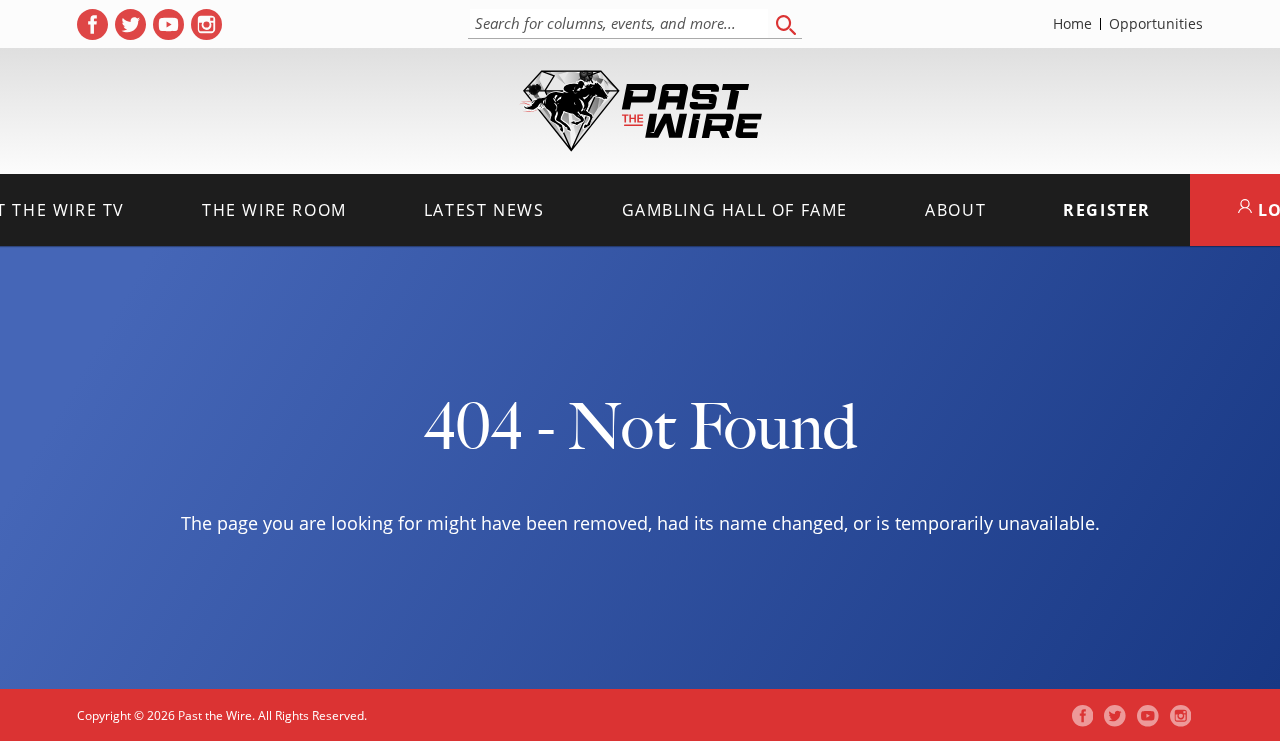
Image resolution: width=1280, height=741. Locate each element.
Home (1072, 24)
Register (1107, 210)
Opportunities (1156, 24)
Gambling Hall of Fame (735, 210)
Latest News (484, 210)
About (955, 210)
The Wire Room (274, 210)
